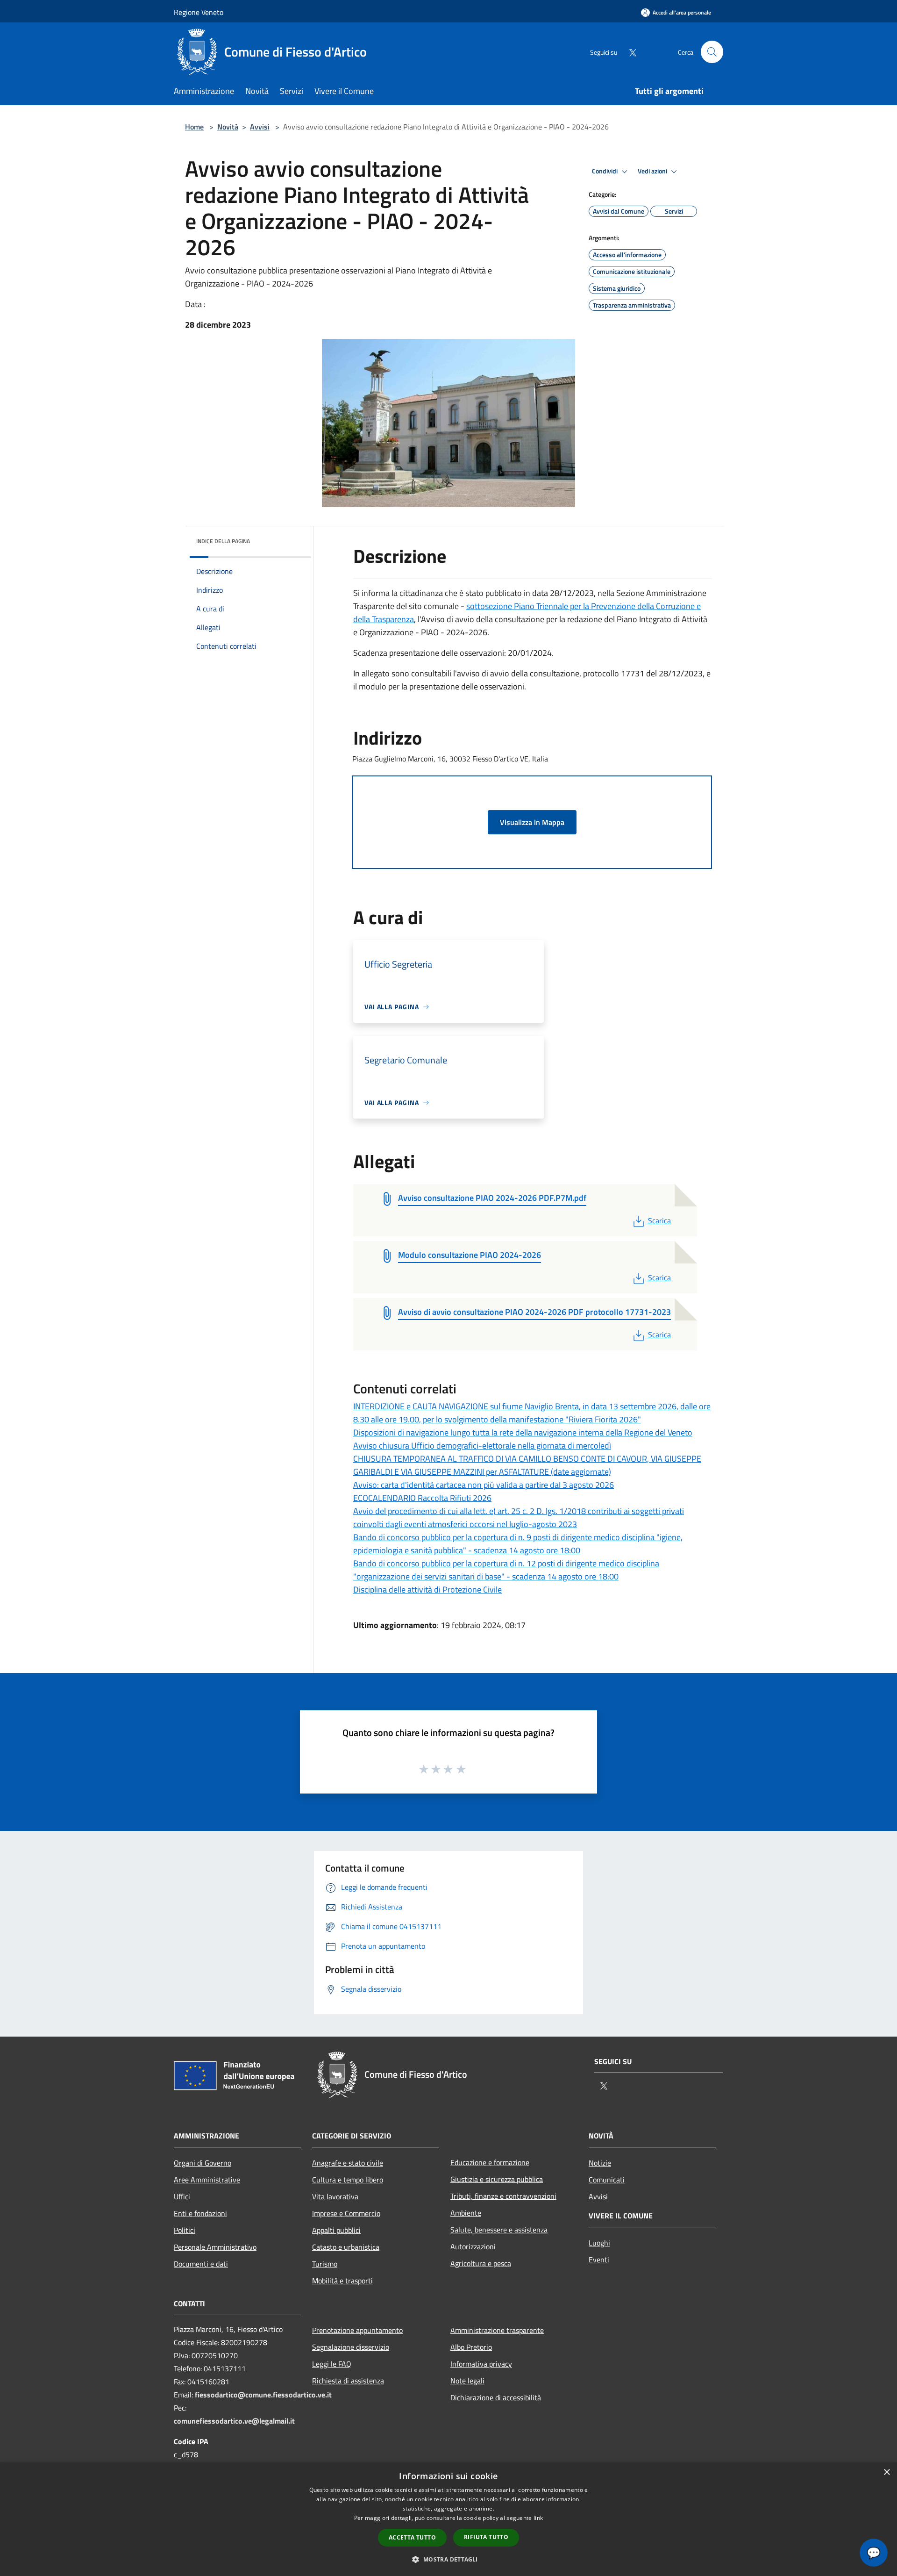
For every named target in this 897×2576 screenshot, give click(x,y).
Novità (228, 127)
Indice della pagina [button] (223, 541)
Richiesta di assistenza (348, 2381)
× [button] (886, 2472)
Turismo (325, 2264)
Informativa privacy (481, 2364)
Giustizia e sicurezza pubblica (497, 2179)
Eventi (599, 2260)
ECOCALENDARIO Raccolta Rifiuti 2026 (422, 1498)
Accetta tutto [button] (412, 2537)
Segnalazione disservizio (351, 2347)
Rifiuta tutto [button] (486, 2537)
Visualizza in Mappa (532, 822)
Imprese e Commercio (346, 2213)
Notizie (600, 2163)
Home (194, 127)
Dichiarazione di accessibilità (496, 2397)
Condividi (605, 171)
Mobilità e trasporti (342, 2281)
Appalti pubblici (336, 2230)
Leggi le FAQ (332, 2364)
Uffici (182, 2196)
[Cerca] (712, 52)
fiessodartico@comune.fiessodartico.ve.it (263, 2395)
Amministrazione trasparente (497, 2330)
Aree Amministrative (207, 2180)
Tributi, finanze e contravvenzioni (503, 2196)
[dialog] (448, 2519)
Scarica (659, 1220)
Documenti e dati (201, 2264)
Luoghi (599, 2243)
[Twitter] (629, 52)
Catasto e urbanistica (346, 2247)
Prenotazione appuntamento (357, 2330)
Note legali (467, 2381)
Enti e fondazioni (200, 2213)
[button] (448, 2559)
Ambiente (466, 2213)
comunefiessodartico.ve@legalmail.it (234, 2421)
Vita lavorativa (335, 2196)
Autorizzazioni (473, 2246)
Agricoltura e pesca (481, 2263)
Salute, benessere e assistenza (499, 2230)
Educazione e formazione (490, 2162)
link (538, 2518)
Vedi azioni (653, 171)
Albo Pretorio (471, 2347)
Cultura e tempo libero (348, 2180)
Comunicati (607, 2180)
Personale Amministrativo (215, 2247)
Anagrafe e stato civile (348, 2163)
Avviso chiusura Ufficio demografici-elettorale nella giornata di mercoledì (482, 1446)
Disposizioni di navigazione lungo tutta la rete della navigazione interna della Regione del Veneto (523, 1432)
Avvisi (260, 127)
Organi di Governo (203, 2163)
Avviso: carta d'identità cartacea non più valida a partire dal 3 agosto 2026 (484, 1485)
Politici (185, 2230)
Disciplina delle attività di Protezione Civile (427, 1589)
